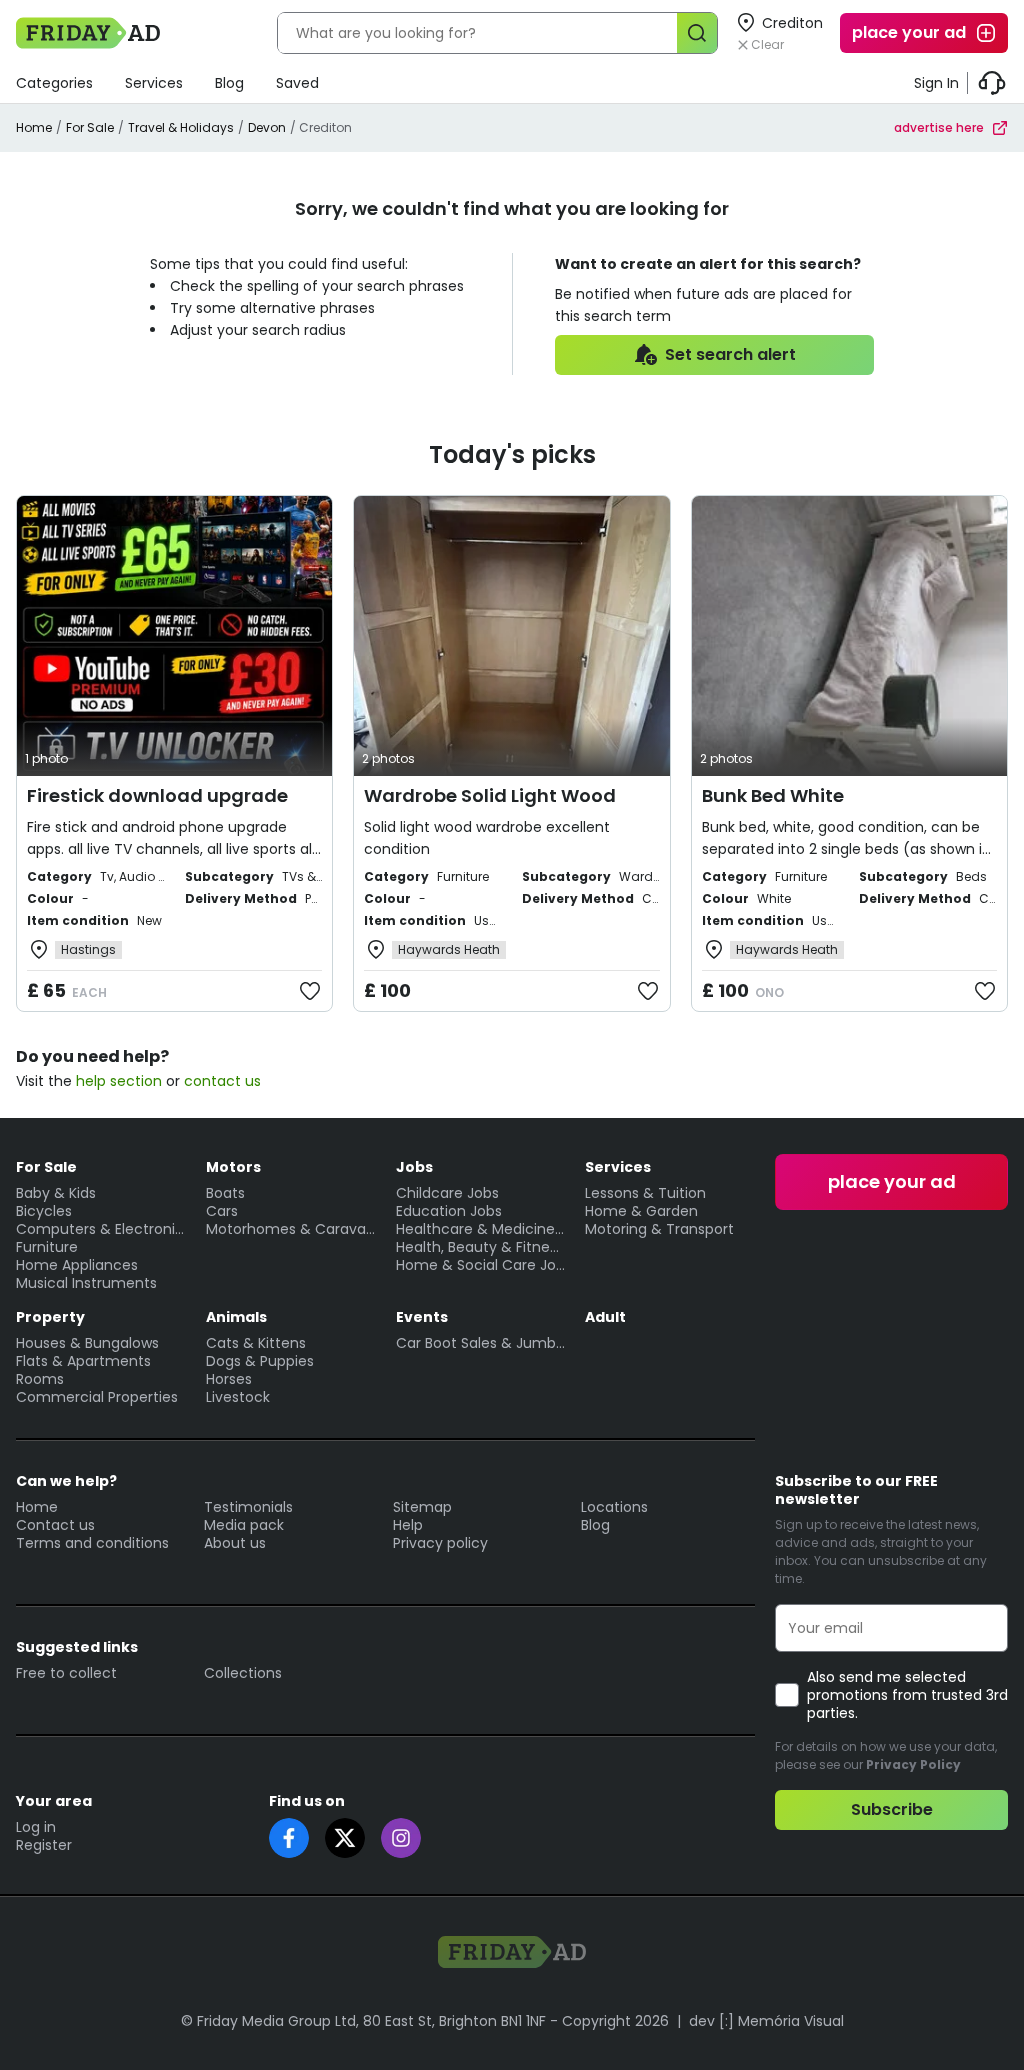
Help (408, 1525)
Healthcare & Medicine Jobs (481, 1229)
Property (50, 1317)
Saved (297, 83)
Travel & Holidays (181, 127)
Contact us (55, 1525)
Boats (225, 1193)
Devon (267, 127)
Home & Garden (641, 1211)
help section (119, 1081)
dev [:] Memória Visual (766, 2021)
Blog (229, 83)
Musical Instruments (86, 1283)
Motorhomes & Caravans (291, 1229)
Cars (222, 1211)
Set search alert (730, 354)
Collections (243, 1673)
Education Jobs (449, 1211)
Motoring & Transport (659, 1229)
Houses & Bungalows (87, 1343)
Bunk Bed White (773, 795)
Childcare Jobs (447, 1193)
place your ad (909, 32)
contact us (222, 1081)
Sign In (936, 83)
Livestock (238, 1397)
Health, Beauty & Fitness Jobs (481, 1247)
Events (422, 1317)
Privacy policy (440, 1543)
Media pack (244, 1525)
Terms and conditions (92, 1543)
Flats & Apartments (83, 1361)
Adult (605, 1317)
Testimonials (248, 1507)
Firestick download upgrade (157, 795)
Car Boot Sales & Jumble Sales (481, 1343)
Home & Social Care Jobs (481, 1265)
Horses (229, 1379)
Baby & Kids (56, 1193)
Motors (233, 1167)
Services (154, 83)
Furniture (47, 1247)
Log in (36, 1827)
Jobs (414, 1167)
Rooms (40, 1379)
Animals (236, 1317)
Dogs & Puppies (260, 1361)
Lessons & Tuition (645, 1193)
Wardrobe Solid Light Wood (490, 795)
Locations (614, 1507)
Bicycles (44, 1211)
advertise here (939, 127)
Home (34, 127)
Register (44, 1845)
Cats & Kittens (256, 1343)
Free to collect (66, 1673)
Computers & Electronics (101, 1229)
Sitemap (422, 1507)
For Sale (90, 127)
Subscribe (892, 1809)
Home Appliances (77, 1265)
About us (235, 1543)
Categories (54, 83)
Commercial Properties (97, 1397)
